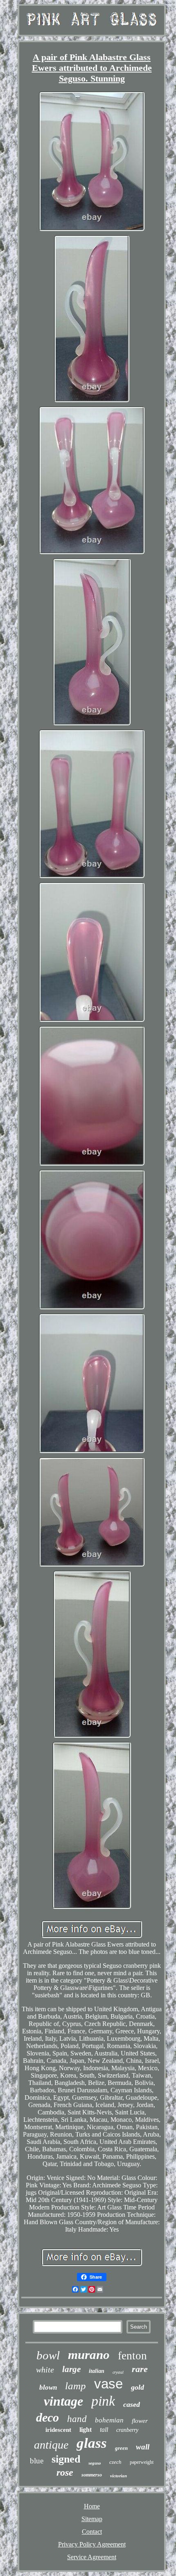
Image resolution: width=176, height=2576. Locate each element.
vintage (63, 2401)
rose (65, 2472)
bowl (48, 2355)
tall (104, 2430)
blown (48, 2387)
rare (140, 2369)
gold (138, 2387)
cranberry (127, 2430)
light (86, 2430)
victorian (118, 2476)
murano (89, 2355)
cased (132, 2404)
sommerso (92, 2475)
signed (66, 2459)
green (121, 2448)
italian (97, 2371)
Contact (92, 2532)
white (45, 2370)
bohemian (109, 2420)
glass (92, 2443)
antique (51, 2445)
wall (143, 2447)
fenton (132, 2356)
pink (103, 2401)
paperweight (142, 2462)
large (71, 2369)
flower (140, 2421)
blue (37, 2461)
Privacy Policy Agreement (92, 2544)
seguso (95, 2463)
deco (47, 2417)
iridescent (58, 2430)
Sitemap (92, 2519)
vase (108, 2384)
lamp (76, 2386)
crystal (118, 2372)
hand (77, 2419)
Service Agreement (92, 2557)
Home (92, 2506)
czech (115, 2462)
